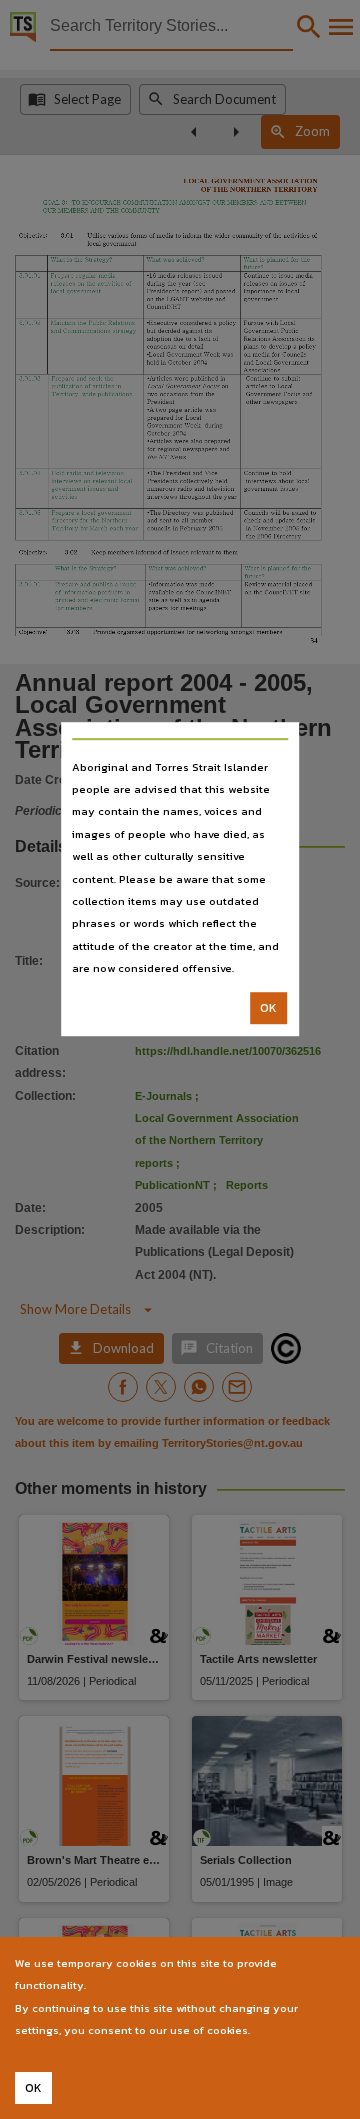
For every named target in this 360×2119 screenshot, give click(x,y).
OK (268, 1008)
